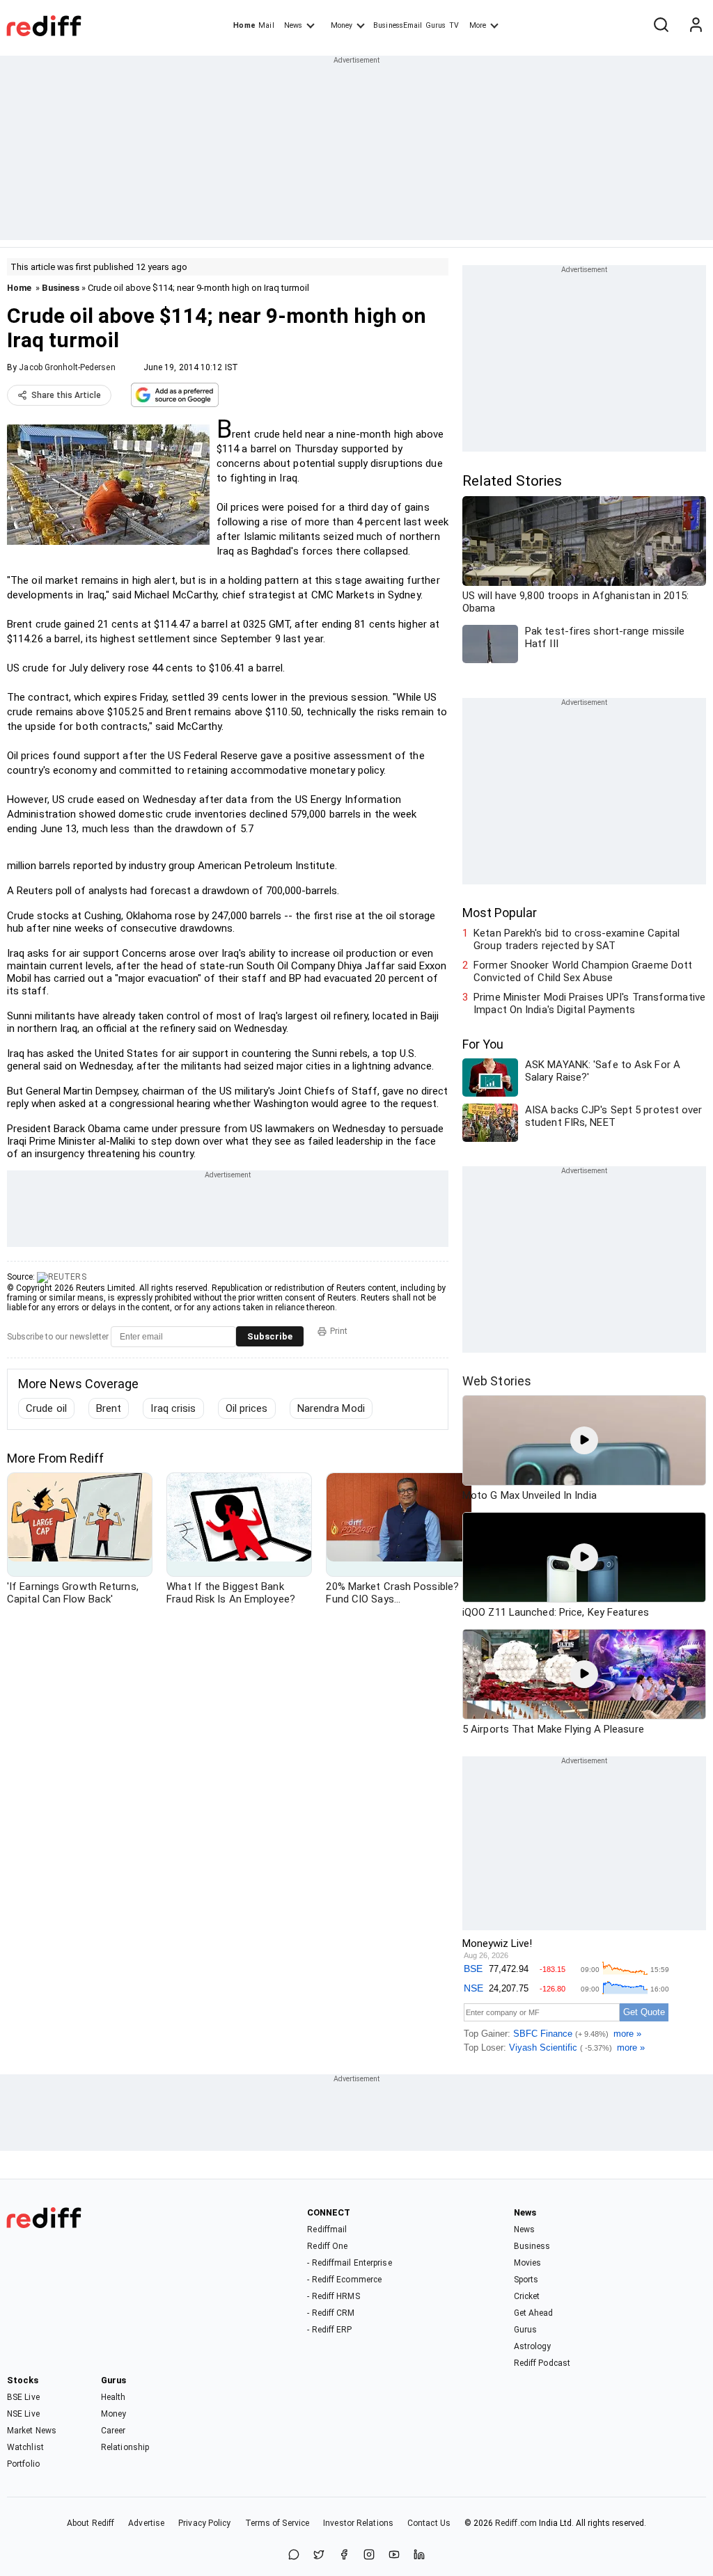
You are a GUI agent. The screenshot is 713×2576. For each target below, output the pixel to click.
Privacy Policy (204, 2523)
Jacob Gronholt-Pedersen (67, 367)
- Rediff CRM (331, 2313)
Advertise (146, 2523)
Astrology (533, 2346)
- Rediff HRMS (333, 2296)
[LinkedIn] (419, 2555)
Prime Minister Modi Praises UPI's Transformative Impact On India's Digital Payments (589, 1003)
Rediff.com (516, 2523)
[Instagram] (369, 2555)
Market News (32, 2431)
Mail (266, 25)
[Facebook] (344, 2555)
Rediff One (327, 2246)
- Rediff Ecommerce (344, 2280)
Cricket (527, 2296)
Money (342, 25)
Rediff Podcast (542, 2363)
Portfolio (23, 2464)
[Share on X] (319, 2555)
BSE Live (23, 2397)
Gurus (436, 25)
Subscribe (270, 1336)
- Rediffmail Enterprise (349, 2263)
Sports (526, 2280)
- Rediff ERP (329, 2330)
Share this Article (66, 395)
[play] (584, 1440)
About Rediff (91, 2523)
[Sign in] (696, 26)
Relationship (125, 2447)
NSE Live (23, 2414)
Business (61, 288)
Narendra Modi (331, 1408)
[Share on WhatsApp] (294, 2555)
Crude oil (46, 1408)
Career (113, 2431)
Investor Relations (358, 2523)
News (293, 25)
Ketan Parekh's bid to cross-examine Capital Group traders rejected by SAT (577, 939)
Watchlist (25, 2447)
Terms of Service (277, 2523)
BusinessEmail (398, 25)
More (478, 25)
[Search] (661, 26)
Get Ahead (534, 2313)
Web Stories (497, 1381)
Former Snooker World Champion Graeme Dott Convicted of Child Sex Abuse (583, 971)
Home (244, 25)
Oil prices (247, 1408)
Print (339, 1331)
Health (113, 2397)
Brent (109, 1408)
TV (454, 25)
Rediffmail (327, 2229)
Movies (528, 2263)
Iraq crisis (173, 1408)
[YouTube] (394, 2555)
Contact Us (429, 2523)
